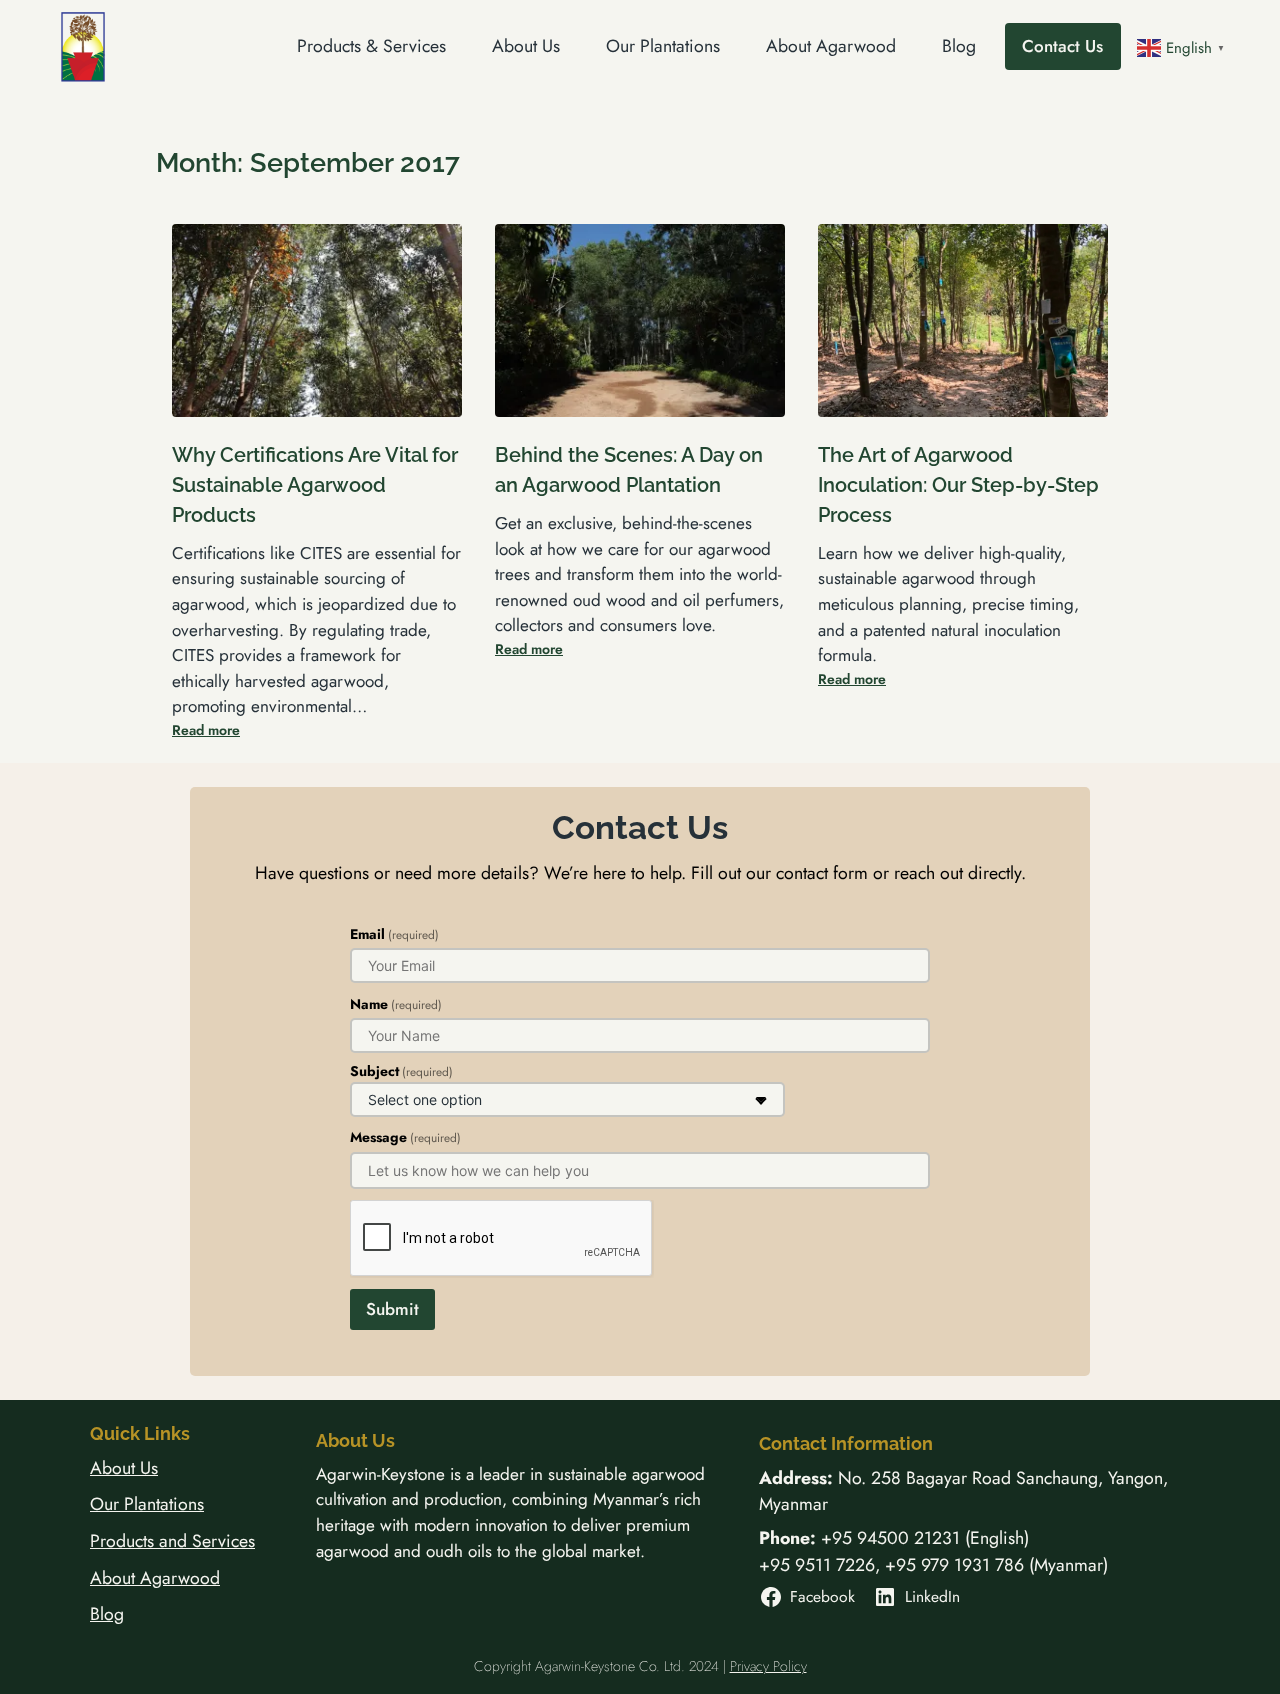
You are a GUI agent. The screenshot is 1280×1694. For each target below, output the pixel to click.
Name (396, 1004)
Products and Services (172, 1541)
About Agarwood (155, 1578)
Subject (401, 1071)
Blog (107, 1614)
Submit (392, 1309)
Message (405, 1137)
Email (394, 934)
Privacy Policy (768, 1666)
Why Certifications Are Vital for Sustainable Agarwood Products (315, 484)
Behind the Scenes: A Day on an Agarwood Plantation (629, 470)
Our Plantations (147, 1504)
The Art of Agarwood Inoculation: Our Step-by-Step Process (958, 484)
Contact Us (1062, 46)
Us (149, 1468)
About (115, 1468)
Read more (206, 730)
